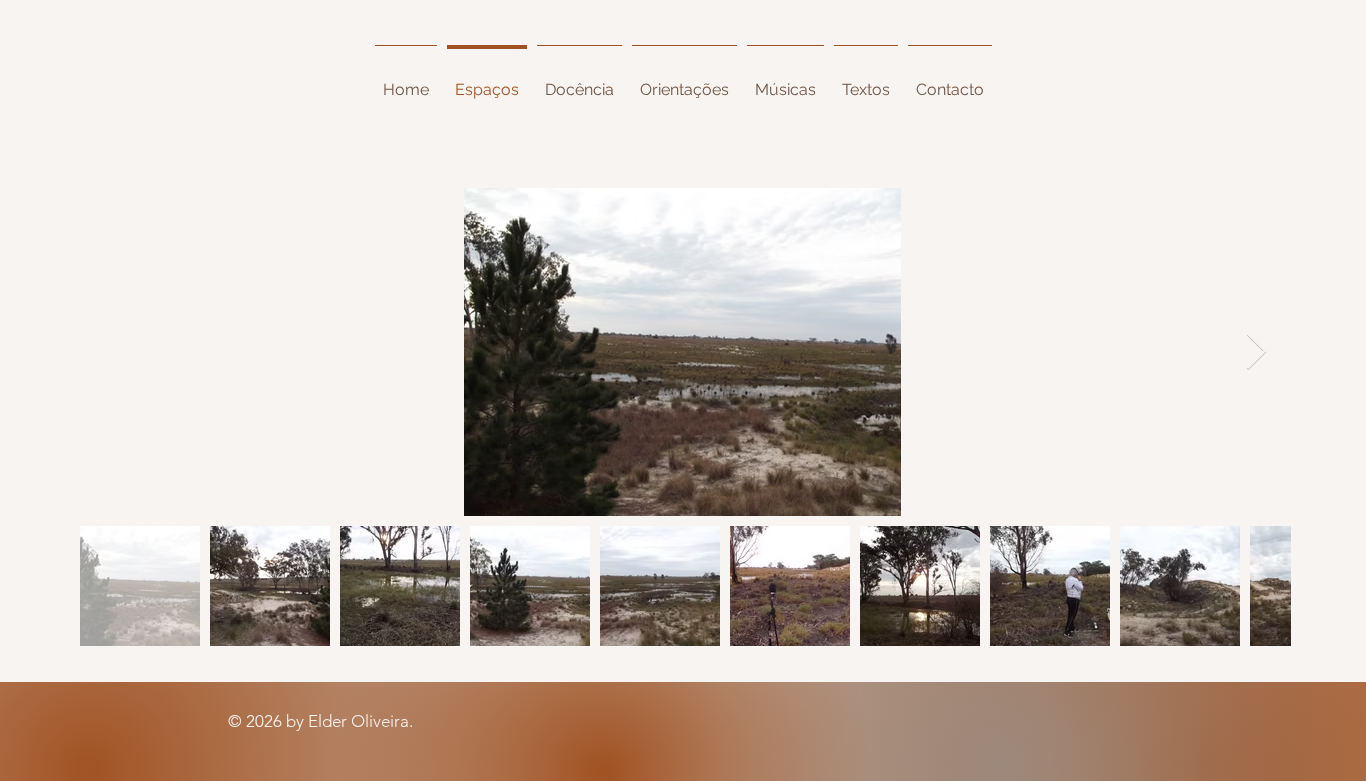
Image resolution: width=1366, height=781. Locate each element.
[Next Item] (1256, 352)
